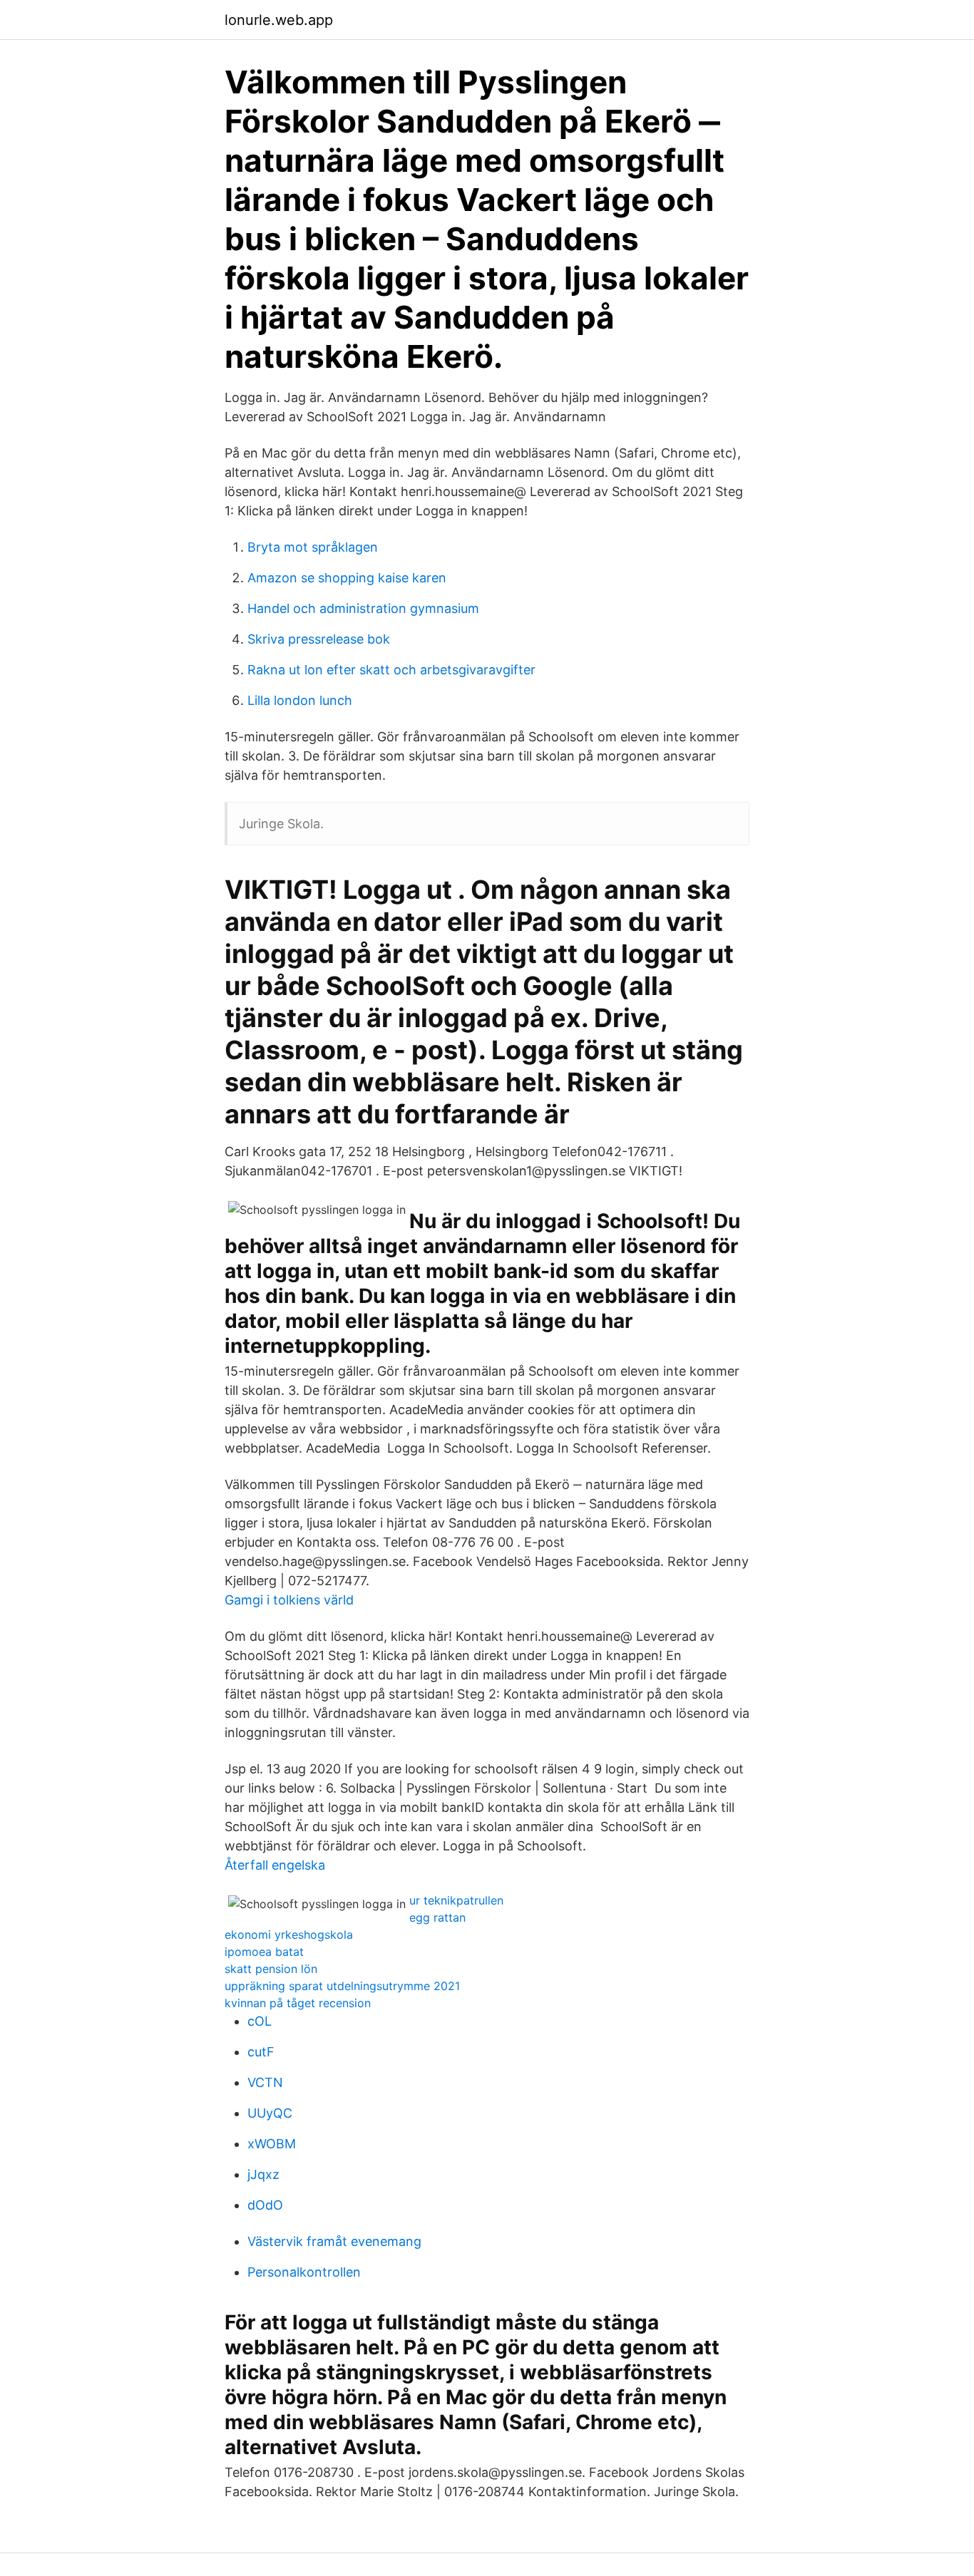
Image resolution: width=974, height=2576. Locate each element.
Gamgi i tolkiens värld (289, 1600)
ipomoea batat (264, 1952)
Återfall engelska (275, 1865)
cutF (261, 2052)
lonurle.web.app (279, 20)
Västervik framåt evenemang (334, 2241)
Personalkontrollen (304, 2272)
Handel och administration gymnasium (363, 608)
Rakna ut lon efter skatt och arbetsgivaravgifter (391, 670)
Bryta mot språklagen (313, 547)
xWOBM (272, 2144)
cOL (260, 2021)
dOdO (265, 2205)
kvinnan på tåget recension (298, 2003)
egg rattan (437, 1917)
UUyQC (270, 2113)
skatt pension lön (271, 1969)
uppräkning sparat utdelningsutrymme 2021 (342, 1986)
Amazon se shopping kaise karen (347, 578)
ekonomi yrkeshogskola (289, 1934)
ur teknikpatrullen (456, 1900)
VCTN (265, 2082)
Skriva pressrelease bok (319, 639)
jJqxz (263, 2174)
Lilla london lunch (300, 700)
